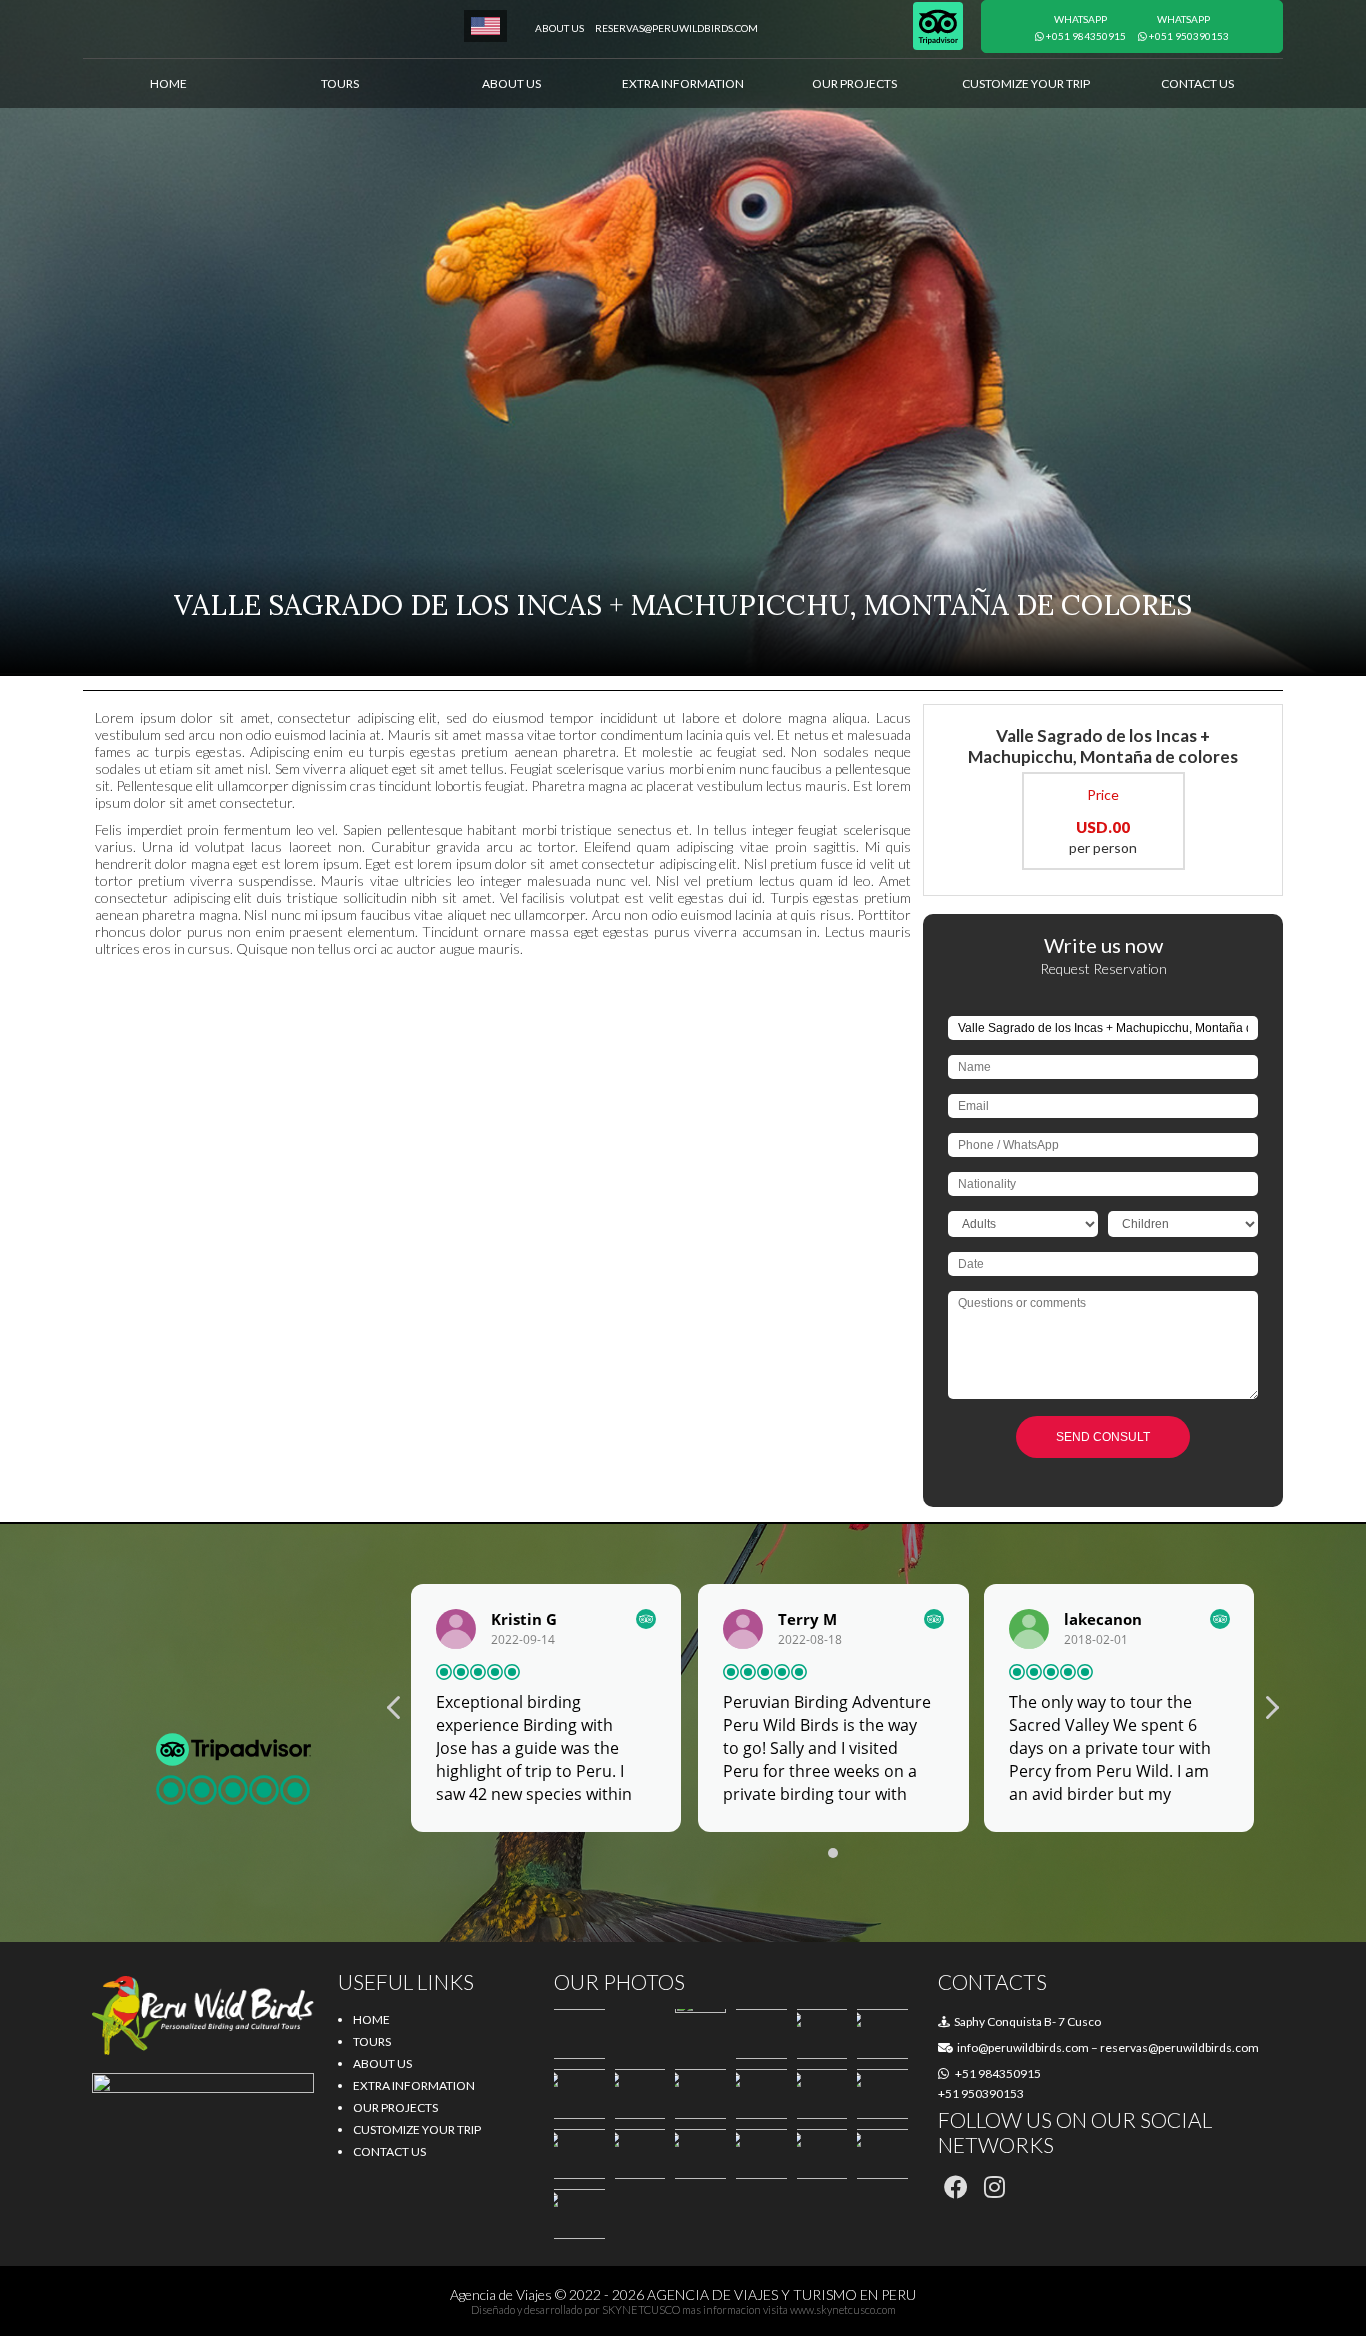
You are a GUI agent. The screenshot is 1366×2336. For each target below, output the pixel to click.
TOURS (340, 83)
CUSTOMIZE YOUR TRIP (1026, 83)
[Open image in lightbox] (579, 2034)
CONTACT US (1197, 83)
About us (559, 28)
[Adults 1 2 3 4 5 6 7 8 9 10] (1023, 1231)
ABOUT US (511, 83)
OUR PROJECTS (854, 83)
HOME (168, 83)
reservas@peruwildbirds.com (676, 28)
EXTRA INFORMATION (683, 83)
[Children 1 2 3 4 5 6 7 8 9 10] (1183, 1231)
